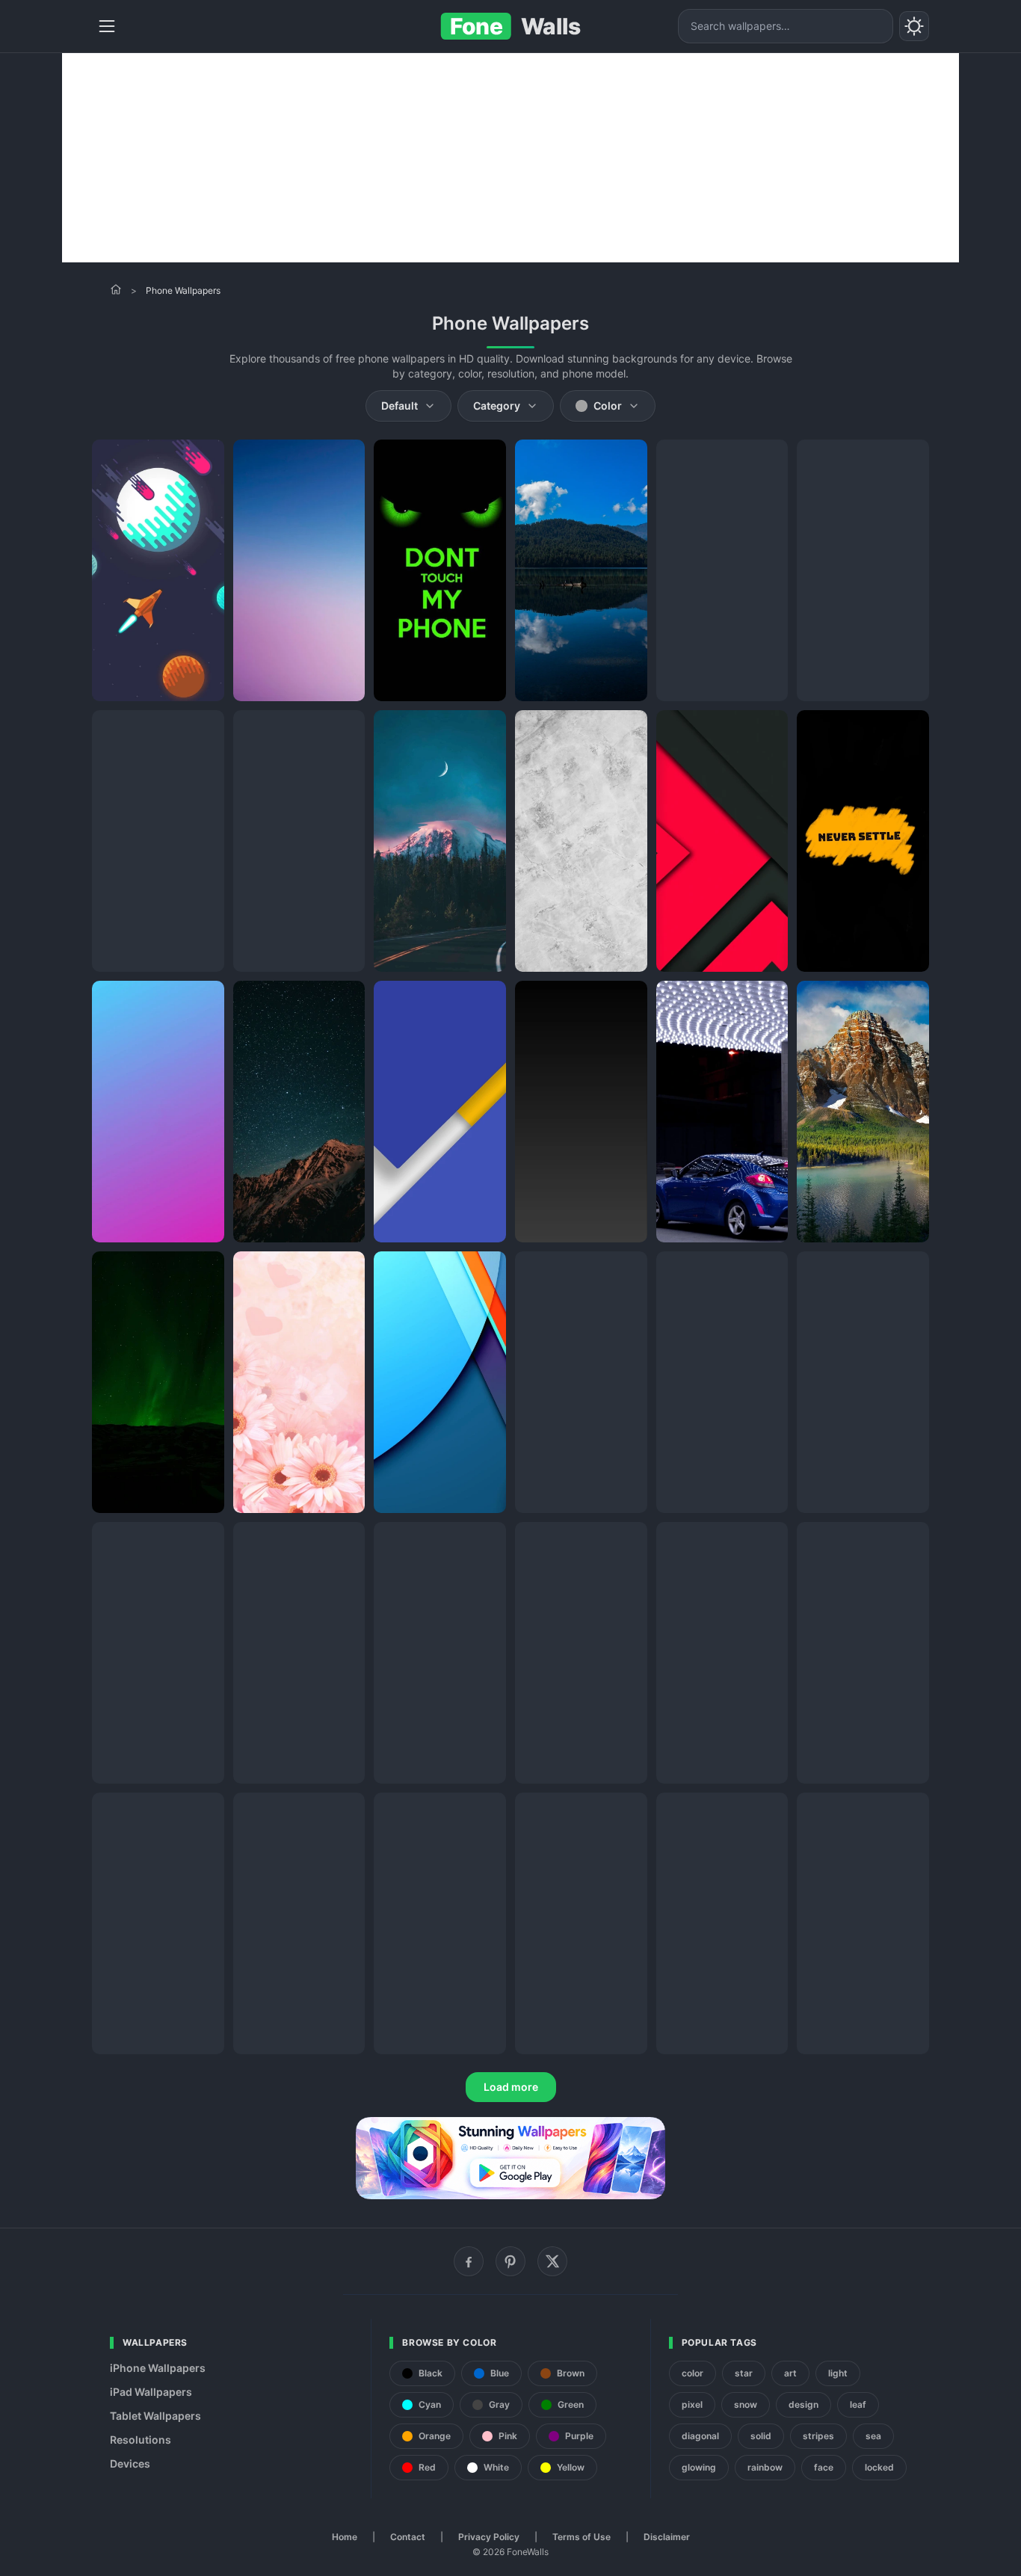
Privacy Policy (489, 2537)
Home (345, 2537)
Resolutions (141, 2440)
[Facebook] (469, 2261)
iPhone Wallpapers (158, 2368)
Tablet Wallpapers (155, 2416)
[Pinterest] (510, 2261)
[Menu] (107, 26)
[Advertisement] (510, 158)
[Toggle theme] (914, 26)
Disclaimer (667, 2537)
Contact (408, 2537)
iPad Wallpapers (151, 2392)
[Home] (116, 289)
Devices (130, 2463)
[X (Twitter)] (552, 2261)
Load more (511, 2087)
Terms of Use (582, 2537)
